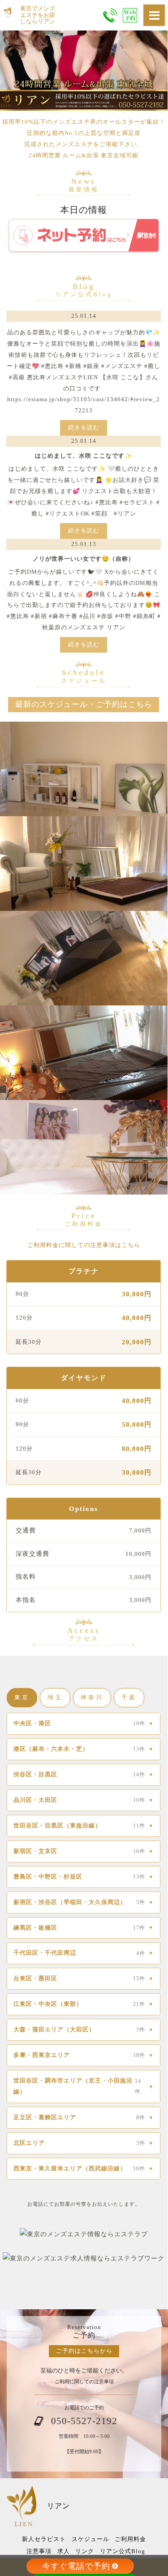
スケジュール (90, 2539)
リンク (85, 2551)
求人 (64, 2551)
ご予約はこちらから (84, 2351)
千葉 (129, 1697)
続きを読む (84, 427)
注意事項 (39, 2551)
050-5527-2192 (84, 2421)
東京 (22, 1697)
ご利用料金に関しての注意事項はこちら (84, 1245)
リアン (58, 2506)
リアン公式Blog (123, 2551)
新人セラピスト (44, 2539)
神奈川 (92, 1697)
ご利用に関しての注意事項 (84, 2381)
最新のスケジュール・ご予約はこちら (84, 704)
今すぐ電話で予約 (76, 2566)
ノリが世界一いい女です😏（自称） (84, 559)
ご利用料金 (130, 2539)
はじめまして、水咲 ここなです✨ (84, 456)
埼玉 (55, 1697)
